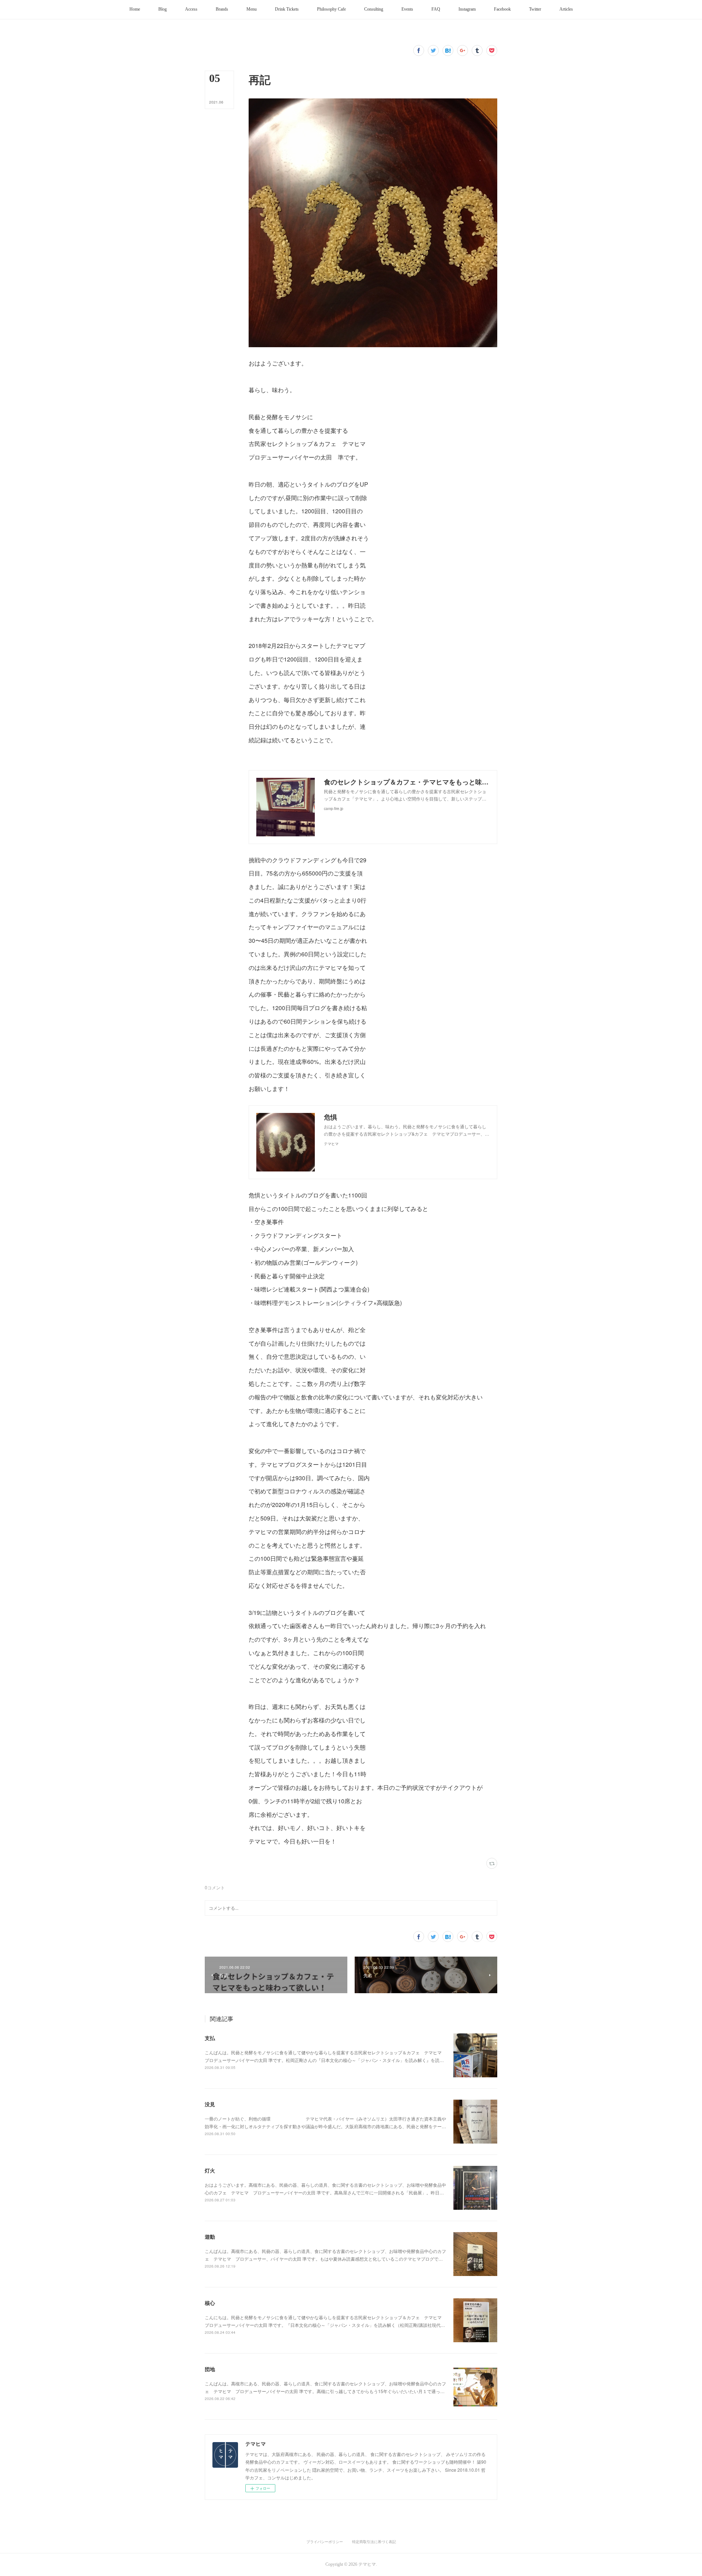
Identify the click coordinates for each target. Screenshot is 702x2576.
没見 (210, 2104)
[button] (135, 10)
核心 (210, 2303)
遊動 (210, 2236)
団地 (210, 2369)
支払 (210, 2038)
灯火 (210, 2170)
